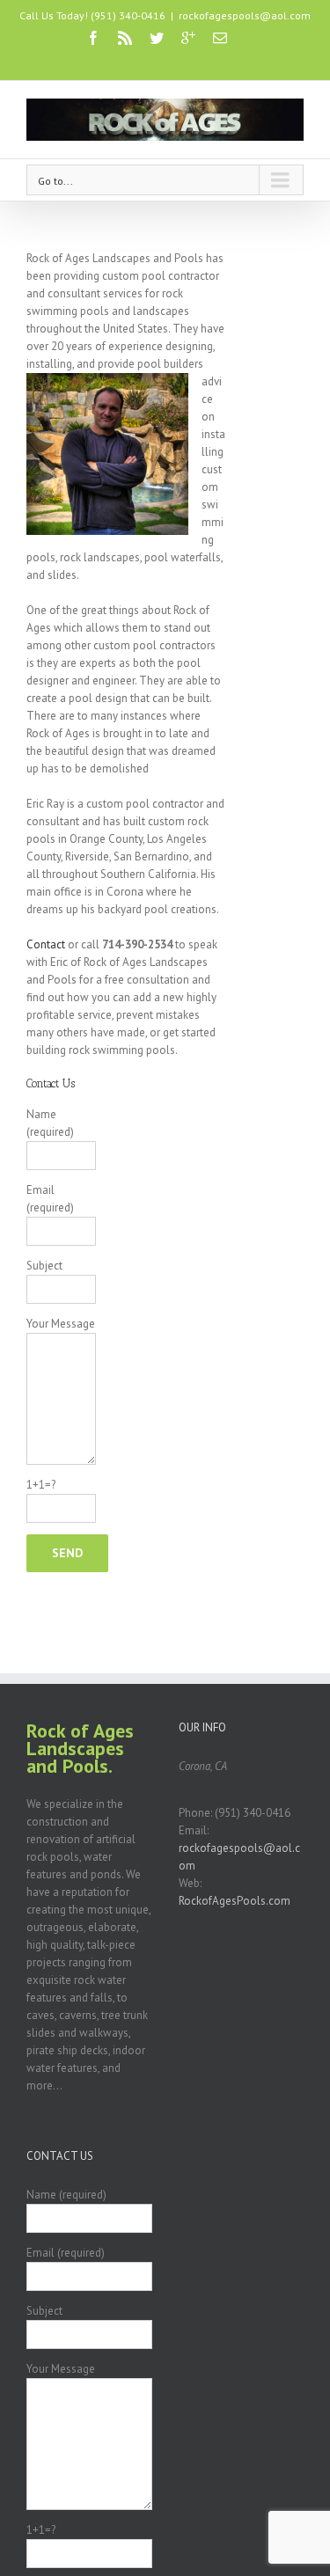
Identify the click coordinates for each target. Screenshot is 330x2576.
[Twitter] (157, 38)
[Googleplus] (188, 38)
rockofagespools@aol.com (245, 15)
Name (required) (50, 1123)
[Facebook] (93, 38)
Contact (46, 944)
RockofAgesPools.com (235, 1901)
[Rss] (125, 38)
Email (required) (50, 1199)
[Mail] (220, 38)
